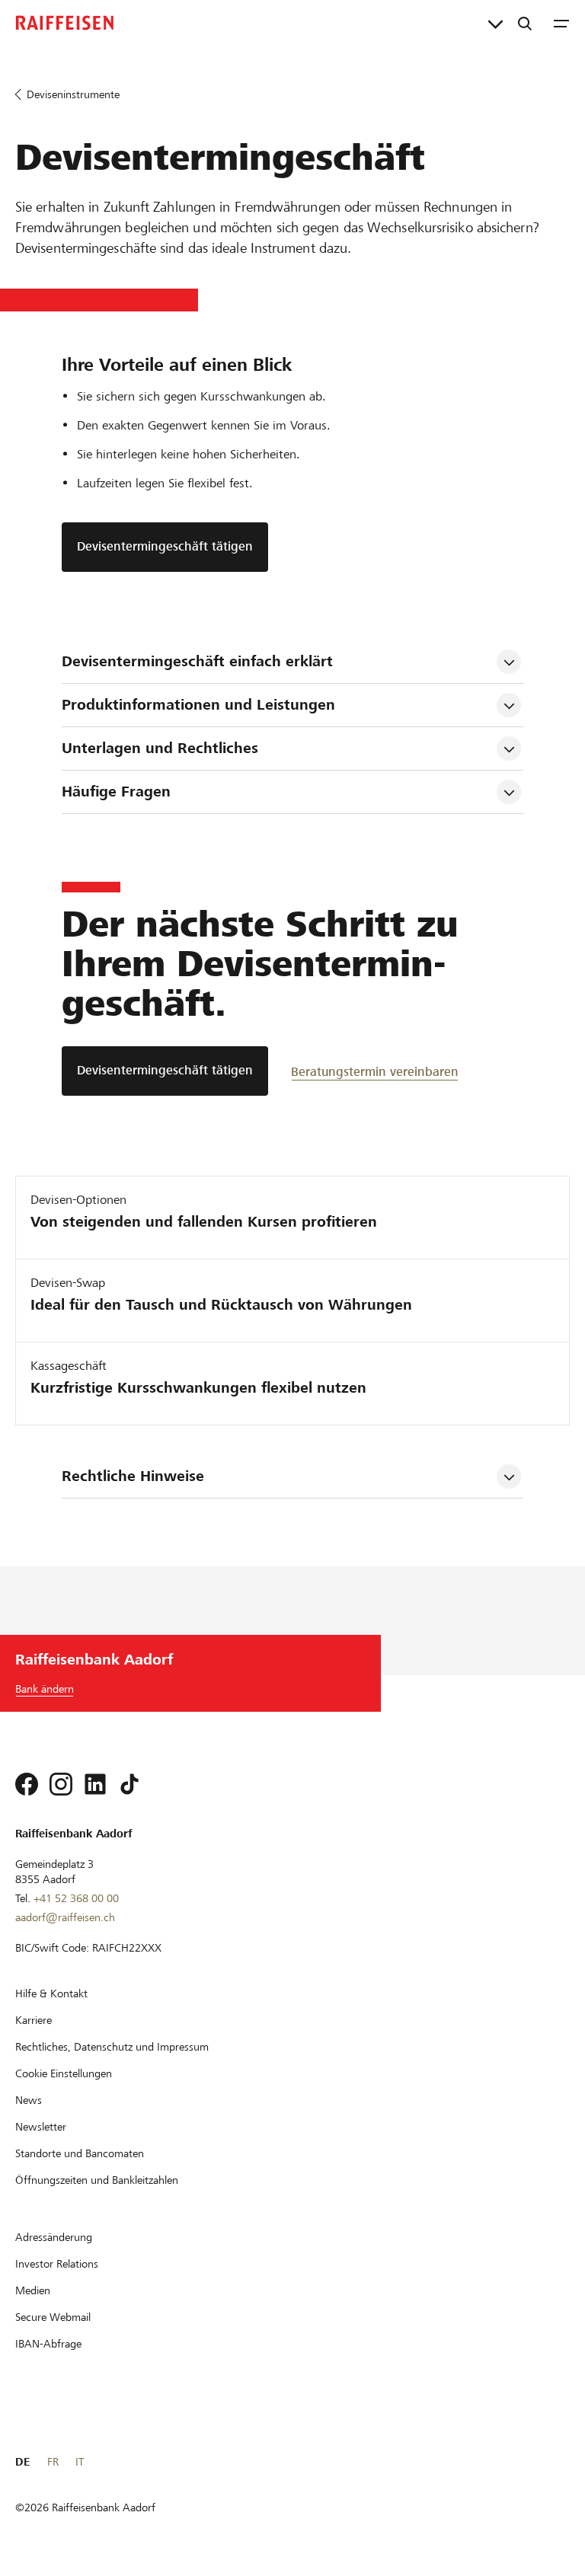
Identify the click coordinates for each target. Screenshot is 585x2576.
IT (80, 2462)
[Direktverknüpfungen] (495, 23)
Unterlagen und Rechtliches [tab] (160, 748)
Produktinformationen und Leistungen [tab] (198, 705)
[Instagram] (61, 1784)
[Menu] (561, 23)
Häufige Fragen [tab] (116, 792)
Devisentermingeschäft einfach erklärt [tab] (197, 661)
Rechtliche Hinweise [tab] (133, 1476)
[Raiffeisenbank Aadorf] (65, 23)
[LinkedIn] (95, 1784)
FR (53, 2462)
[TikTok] (129, 1784)
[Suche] (525, 23)
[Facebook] (27, 1784)
